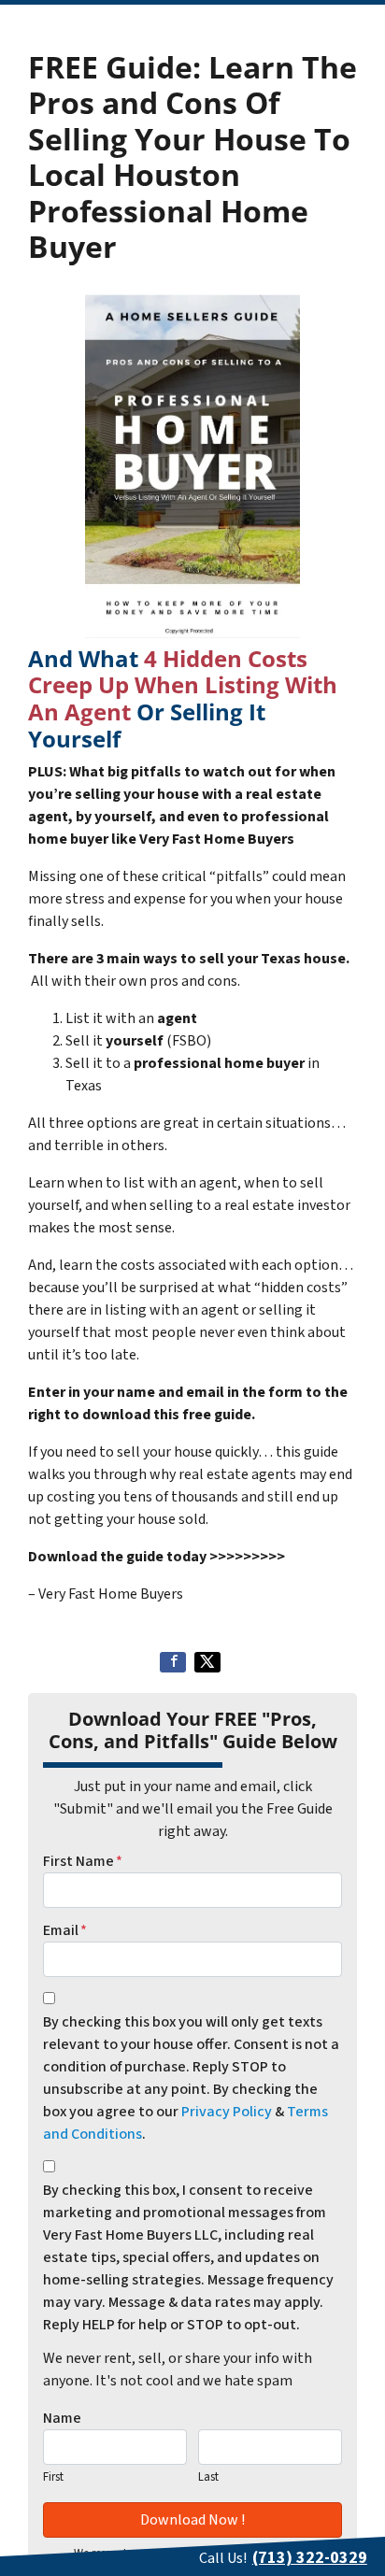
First (53, 2477)
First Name (83, 1861)
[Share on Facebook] (173, 1662)
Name (62, 2418)
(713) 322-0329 (310, 2558)
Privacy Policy (227, 2112)
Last (208, 2477)
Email (65, 1930)
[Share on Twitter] (207, 1662)
